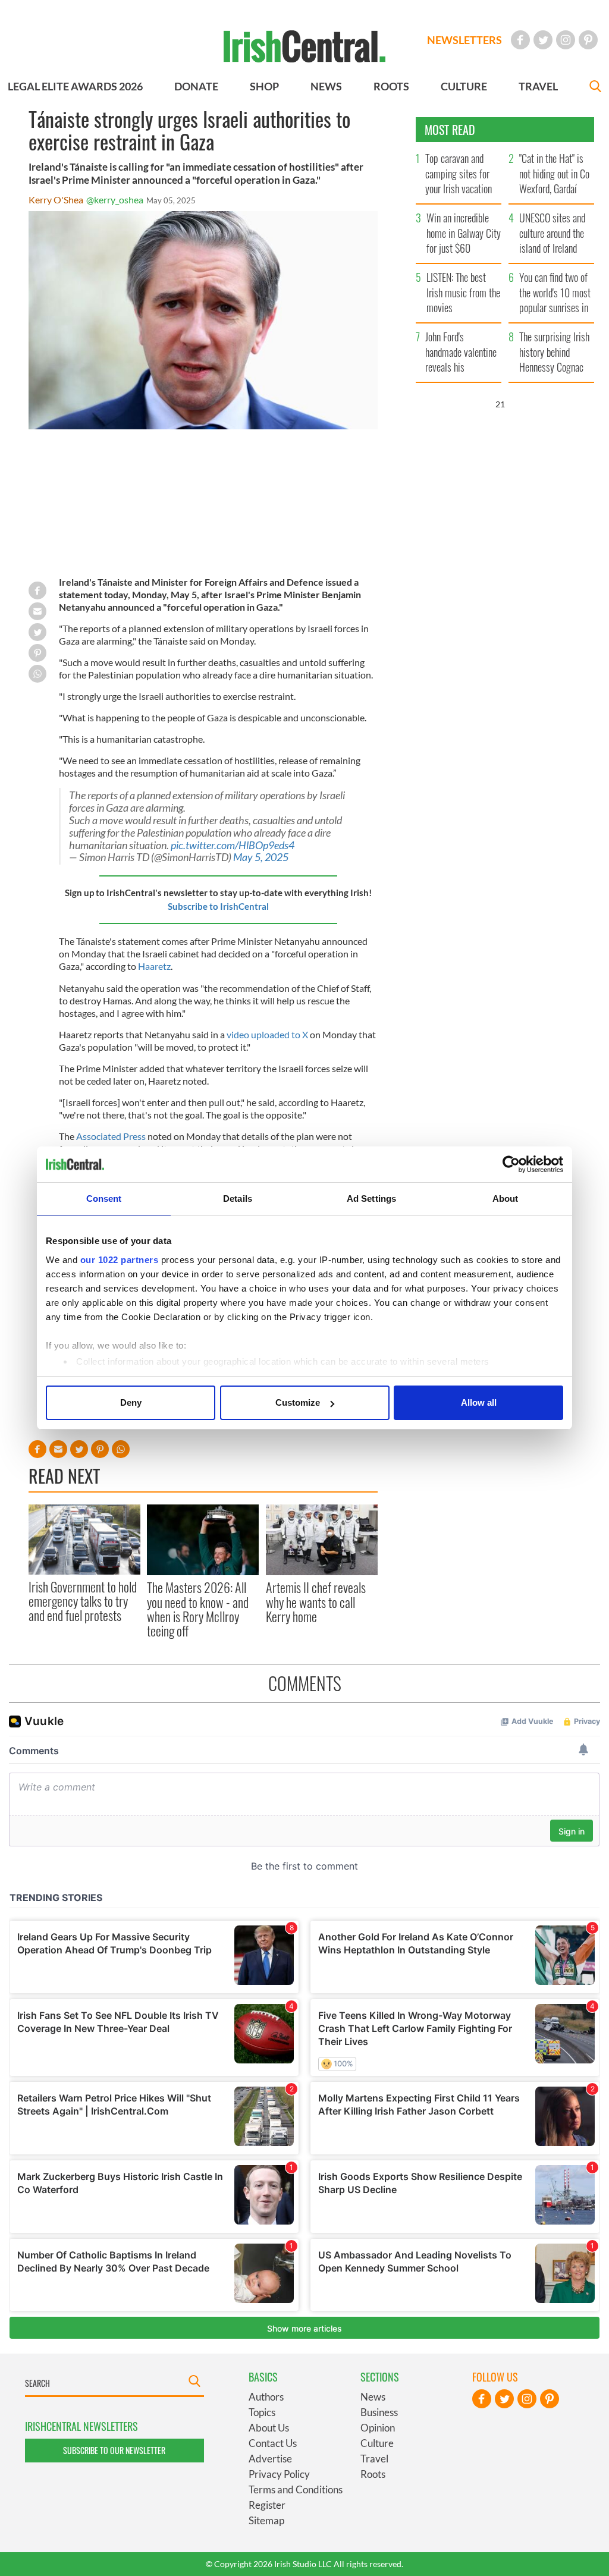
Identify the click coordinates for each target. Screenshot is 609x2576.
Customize (298, 1402)
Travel (374, 2459)
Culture (377, 2443)
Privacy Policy (279, 2474)
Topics (262, 2412)
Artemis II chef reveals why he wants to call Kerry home (316, 1602)
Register (267, 2505)
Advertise (270, 2459)
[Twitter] (543, 40)
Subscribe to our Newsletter (114, 2450)
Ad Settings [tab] (371, 1199)
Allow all (479, 1402)
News (373, 2397)
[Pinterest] (588, 40)
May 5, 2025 (261, 857)
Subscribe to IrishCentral (218, 906)
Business (379, 2412)
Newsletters (464, 40)
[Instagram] (566, 40)
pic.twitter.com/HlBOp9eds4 (233, 845)
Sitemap (266, 2520)
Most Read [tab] (450, 130)
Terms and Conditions (296, 2489)
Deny (131, 1402)
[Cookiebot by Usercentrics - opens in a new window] (511, 1164)
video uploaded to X (267, 1034)
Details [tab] (238, 1199)
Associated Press (111, 1136)
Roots (373, 2474)
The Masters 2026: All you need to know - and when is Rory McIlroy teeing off (198, 1609)
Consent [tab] (104, 1199)
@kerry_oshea (115, 200)
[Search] (595, 88)
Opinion (378, 2428)
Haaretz (154, 966)
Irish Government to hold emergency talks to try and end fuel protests (83, 1601)
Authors (266, 2397)
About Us (269, 2428)
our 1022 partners (120, 1260)
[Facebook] (520, 40)
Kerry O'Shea (56, 200)
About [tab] (506, 1199)
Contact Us (273, 2443)
